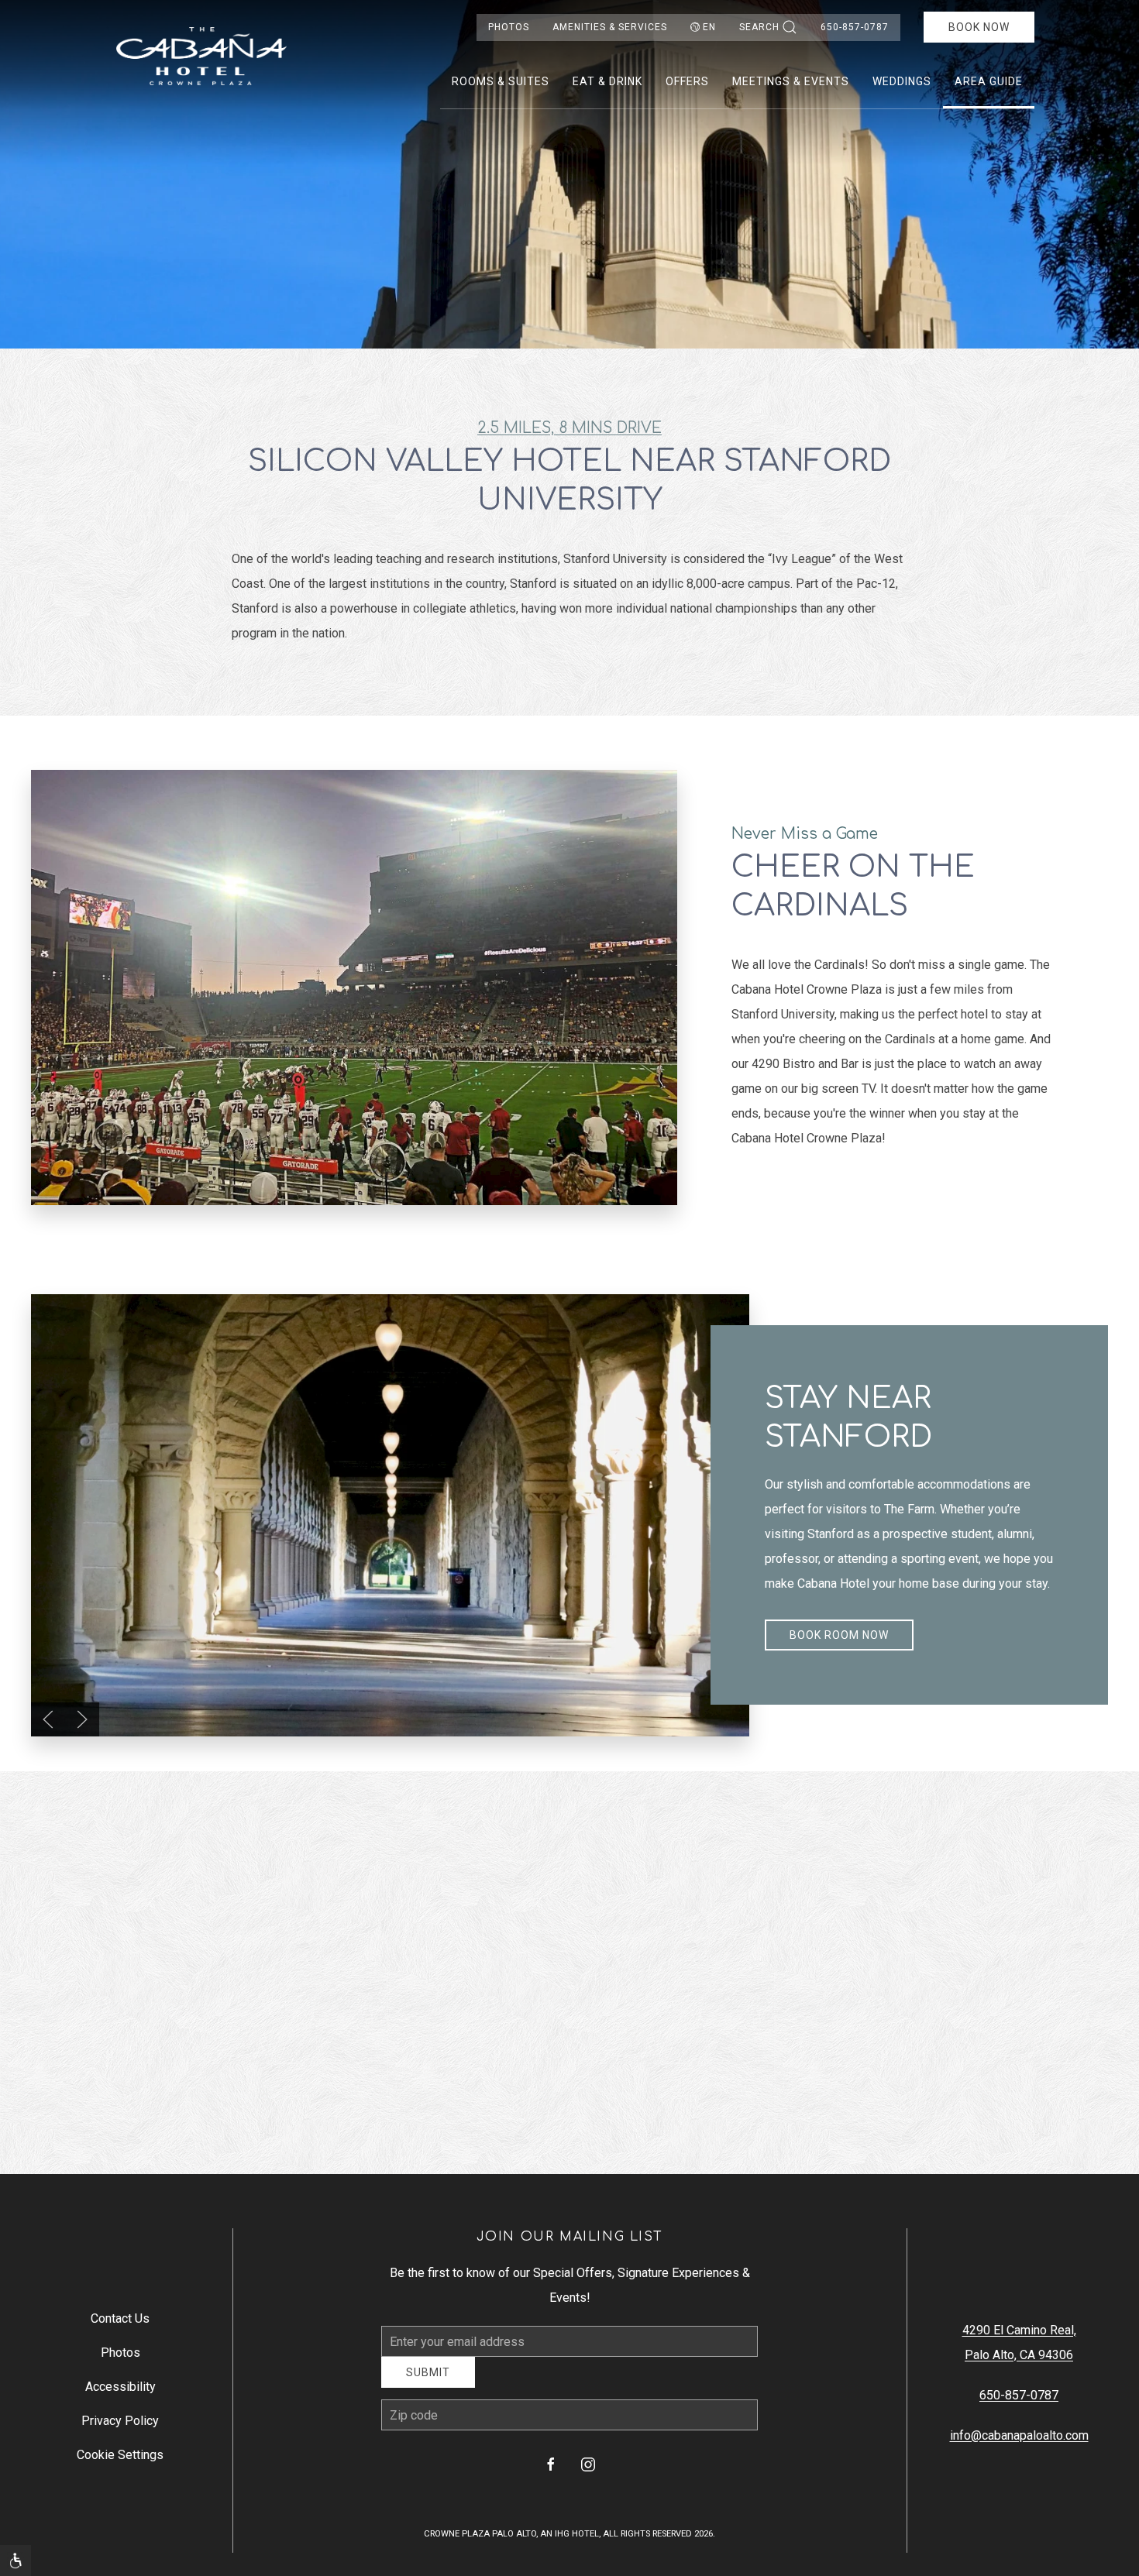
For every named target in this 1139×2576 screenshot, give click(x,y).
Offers (687, 81)
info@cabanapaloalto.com (1019, 2441)
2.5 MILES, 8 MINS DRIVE (569, 428)
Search (759, 27)
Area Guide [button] (989, 81)
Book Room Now (839, 1635)
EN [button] (709, 27)
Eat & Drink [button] (607, 81)
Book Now (979, 27)
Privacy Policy (120, 2426)
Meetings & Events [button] (791, 81)
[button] (48, 1719)
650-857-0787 (855, 27)
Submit (428, 2384)
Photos (509, 27)
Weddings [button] (902, 81)
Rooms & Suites (501, 81)
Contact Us (120, 2324)
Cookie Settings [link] (120, 2460)
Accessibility (120, 2392)
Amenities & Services (610, 27)
